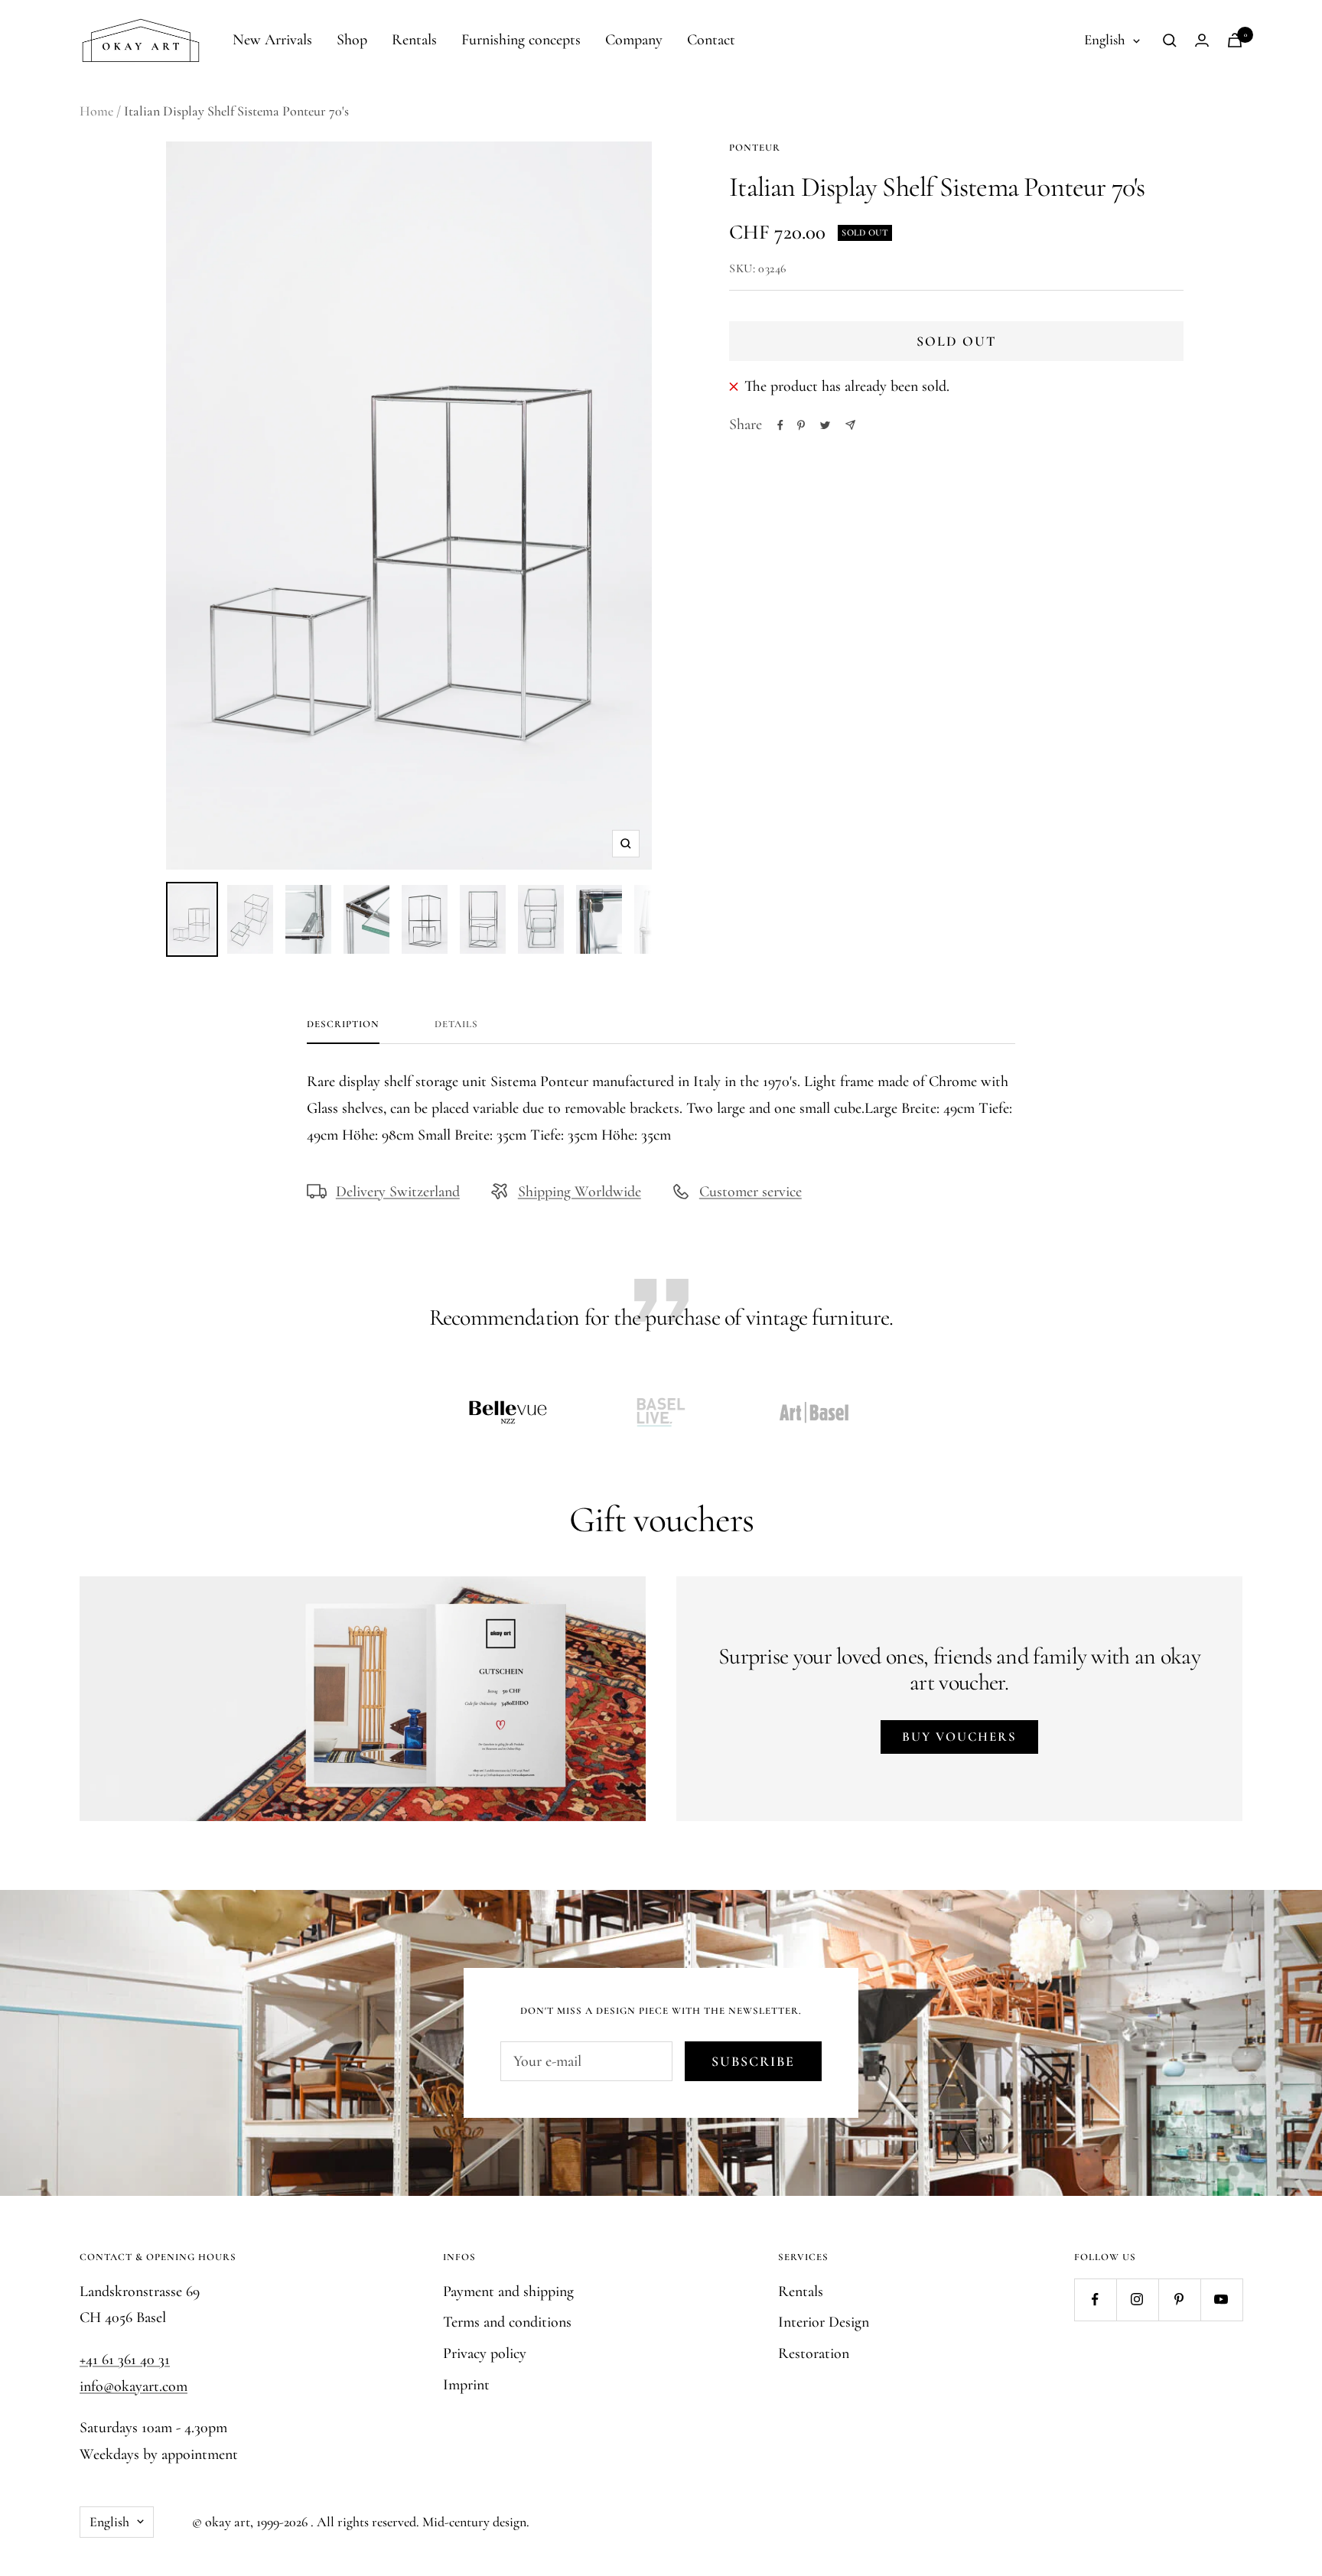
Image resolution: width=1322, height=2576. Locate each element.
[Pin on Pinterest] (801, 425)
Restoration (814, 2353)
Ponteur (755, 148)
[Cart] (1235, 40)
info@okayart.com (134, 2386)
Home (96, 111)
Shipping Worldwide (580, 1192)
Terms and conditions (507, 2322)
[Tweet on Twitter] (825, 425)
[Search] (1170, 41)
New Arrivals (272, 40)
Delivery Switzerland (398, 1192)
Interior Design (824, 2322)
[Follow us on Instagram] (1137, 2300)
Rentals (414, 40)
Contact (711, 40)
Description (343, 1024)
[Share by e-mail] (850, 425)
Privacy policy (485, 2353)
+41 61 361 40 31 (125, 2360)
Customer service (751, 1192)
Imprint (466, 2385)
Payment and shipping (508, 2291)
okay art (228, 2522)
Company (634, 40)
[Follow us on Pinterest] (1179, 2300)
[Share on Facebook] (780, 425)
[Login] (1202, 40)
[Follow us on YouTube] (1221, 2300)
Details (456, 1024)
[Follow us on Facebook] (1095, 2300)
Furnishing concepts (521, 40)
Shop (352, 40)
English (1105, 39)
